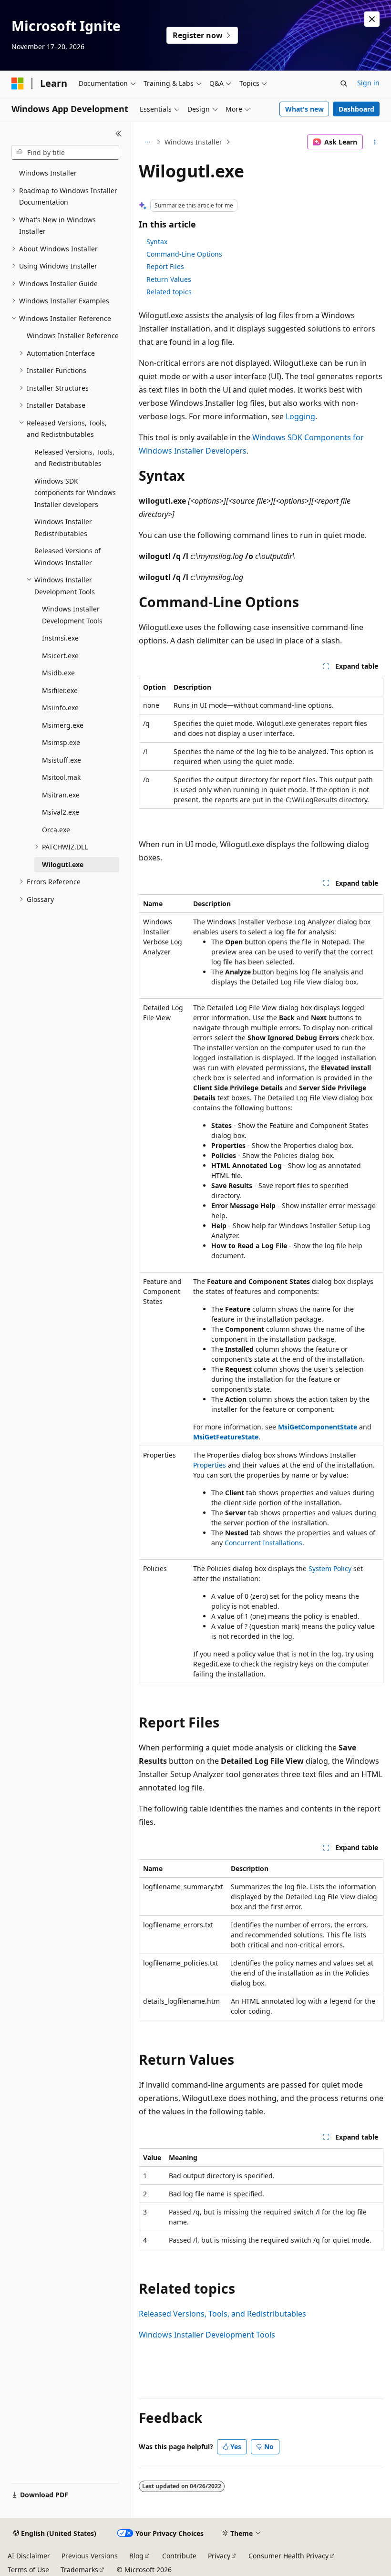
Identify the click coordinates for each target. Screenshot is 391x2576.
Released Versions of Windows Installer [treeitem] (67, 557)
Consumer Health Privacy (288, 2556)
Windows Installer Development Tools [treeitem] (72, 615)
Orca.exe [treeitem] (56, 830)
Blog (136, 2556)
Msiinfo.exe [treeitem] (60, 708)
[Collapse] (118, 134)
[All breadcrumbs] (147, 142)
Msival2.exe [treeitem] (61, 812)
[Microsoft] (18, 83)
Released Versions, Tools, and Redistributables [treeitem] (74, 458)
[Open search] (344, 83)
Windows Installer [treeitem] (48, 173)
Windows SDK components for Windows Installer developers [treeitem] (75, 493)
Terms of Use (28, 2570)
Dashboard (356, 109)
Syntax (157, 242)
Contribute (179, 2556)
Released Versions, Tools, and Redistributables (222, 2314)
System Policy (330, 1568)
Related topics (169, 292)
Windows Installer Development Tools (207, 2335)
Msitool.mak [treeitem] (61, 777)
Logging (300, 416)
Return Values (169, 279)
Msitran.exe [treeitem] (61, 795)
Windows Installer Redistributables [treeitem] (63, 528)
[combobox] (65, 153)
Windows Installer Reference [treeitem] (73, 336)
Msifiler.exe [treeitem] (60, 690)
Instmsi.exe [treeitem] (60, 638)
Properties (210, 1465)
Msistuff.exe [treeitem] (62, 760)
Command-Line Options (184, 254)
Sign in (368, 83)
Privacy (219, 2556)
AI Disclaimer (29, 2556)
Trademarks (79, 2570)
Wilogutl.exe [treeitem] (63, 864)
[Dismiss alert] (372, 19)
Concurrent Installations (263, 1543)
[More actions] (375, 142)
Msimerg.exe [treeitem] (63, 725)
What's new (304, 109)
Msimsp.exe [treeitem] (61, 742)
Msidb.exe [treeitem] (58, 673)
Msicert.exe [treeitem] (60, 656)
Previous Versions (90, 2556)
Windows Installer (193, 142)
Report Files (165, 266)
